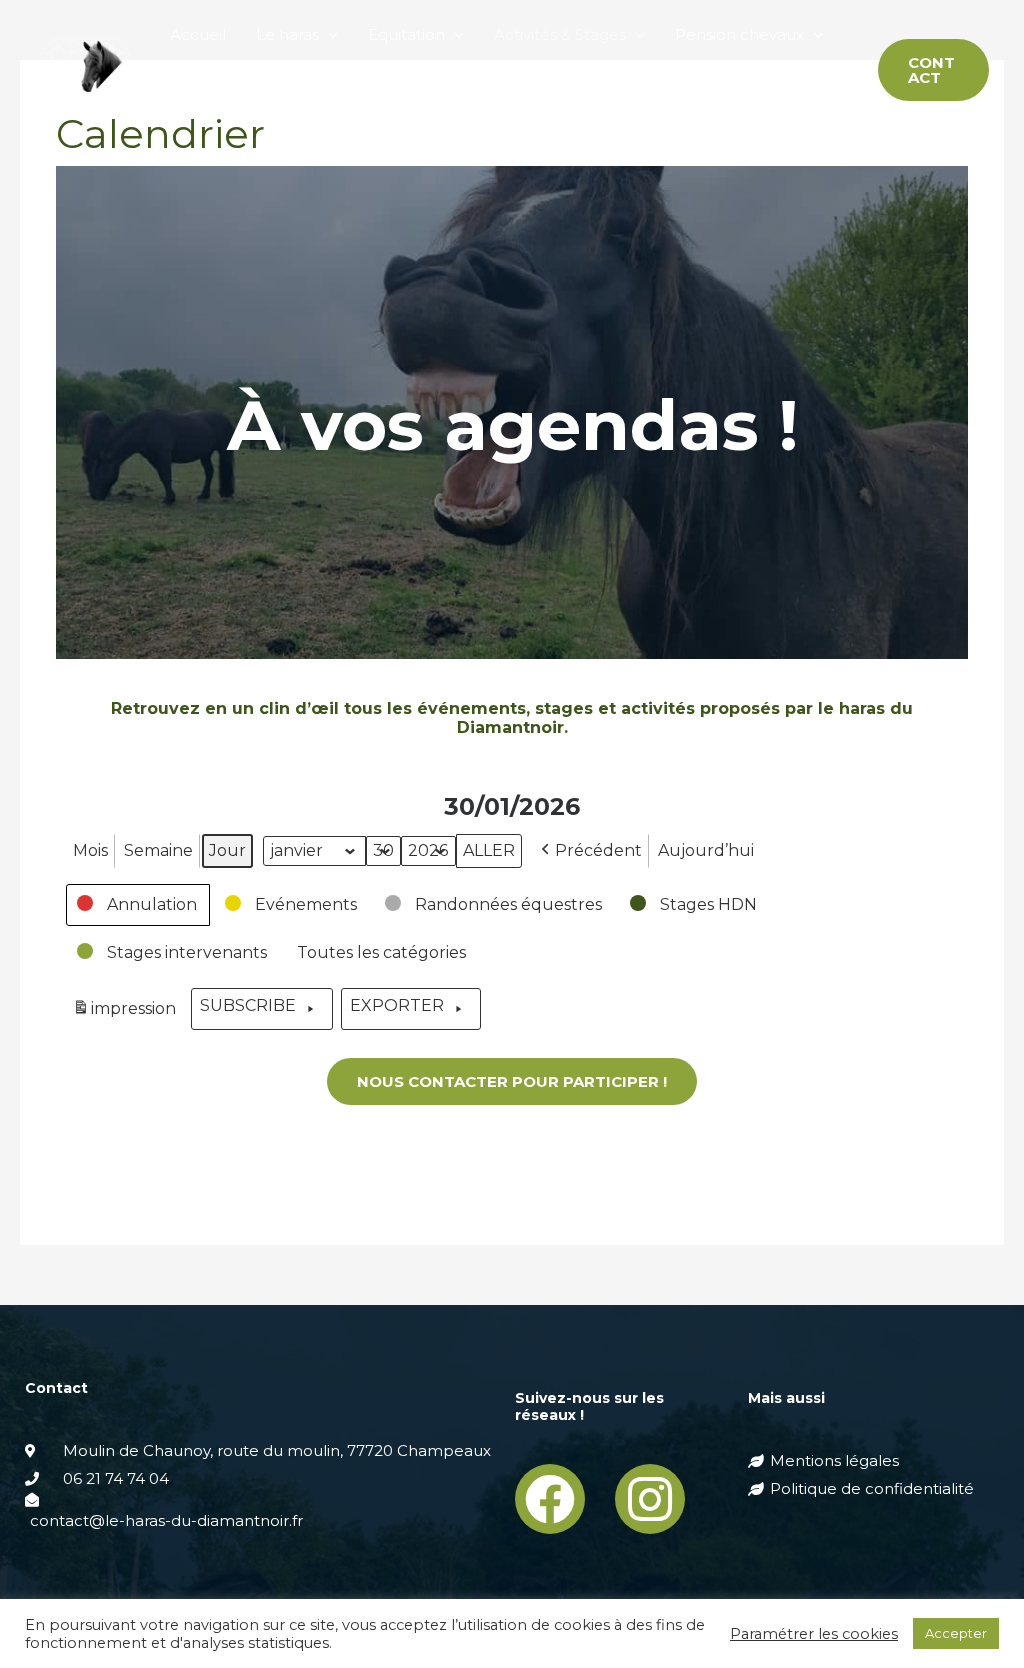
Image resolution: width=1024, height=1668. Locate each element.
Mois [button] (90, 850)
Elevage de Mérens (243, 104)
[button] (138, 905)
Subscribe (248, 1005)
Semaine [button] (158, 850)
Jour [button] (227, 850)
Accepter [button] (956, 1633)
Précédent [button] (598, 850)
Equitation (406, 34)
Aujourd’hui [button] (706, 850)
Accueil (198, 34)
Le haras (287, 34)
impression (127, 1012)
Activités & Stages (560, 34)
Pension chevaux (739, 34)
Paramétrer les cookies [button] (814, 1634)
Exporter (397, 1005)
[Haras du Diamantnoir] (85, 68)
